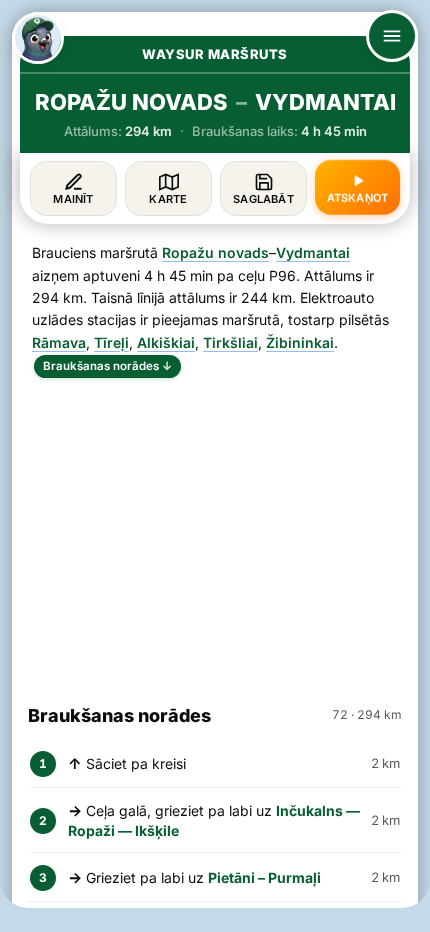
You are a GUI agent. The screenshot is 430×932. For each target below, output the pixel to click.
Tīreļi (111, 342)
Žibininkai (300, 342)
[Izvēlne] (392, 36)
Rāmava (59, 342)
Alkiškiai (166, 342)
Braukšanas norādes (107, 366)
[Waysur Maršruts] (38, 38)
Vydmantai (313, 252)
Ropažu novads (215, 252)
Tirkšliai (230, 342)
